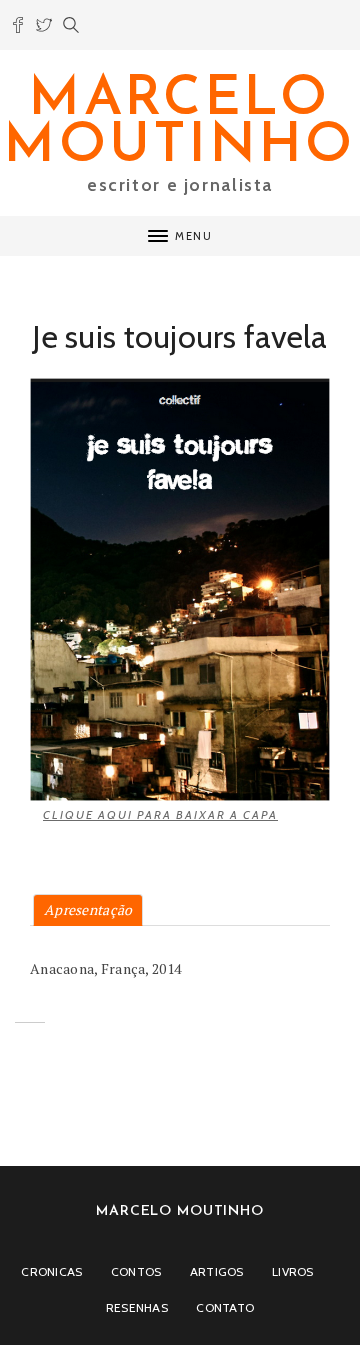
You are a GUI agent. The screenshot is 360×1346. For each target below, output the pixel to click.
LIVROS (293, 1271)
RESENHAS (137, 1307)
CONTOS (136, 1271)
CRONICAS (51, 1271)
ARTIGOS (217, 1271)
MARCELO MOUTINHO (179, 124)
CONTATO (225, 1307)
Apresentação (88, 909)
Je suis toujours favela (179, 336)
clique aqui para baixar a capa (160, 814)
